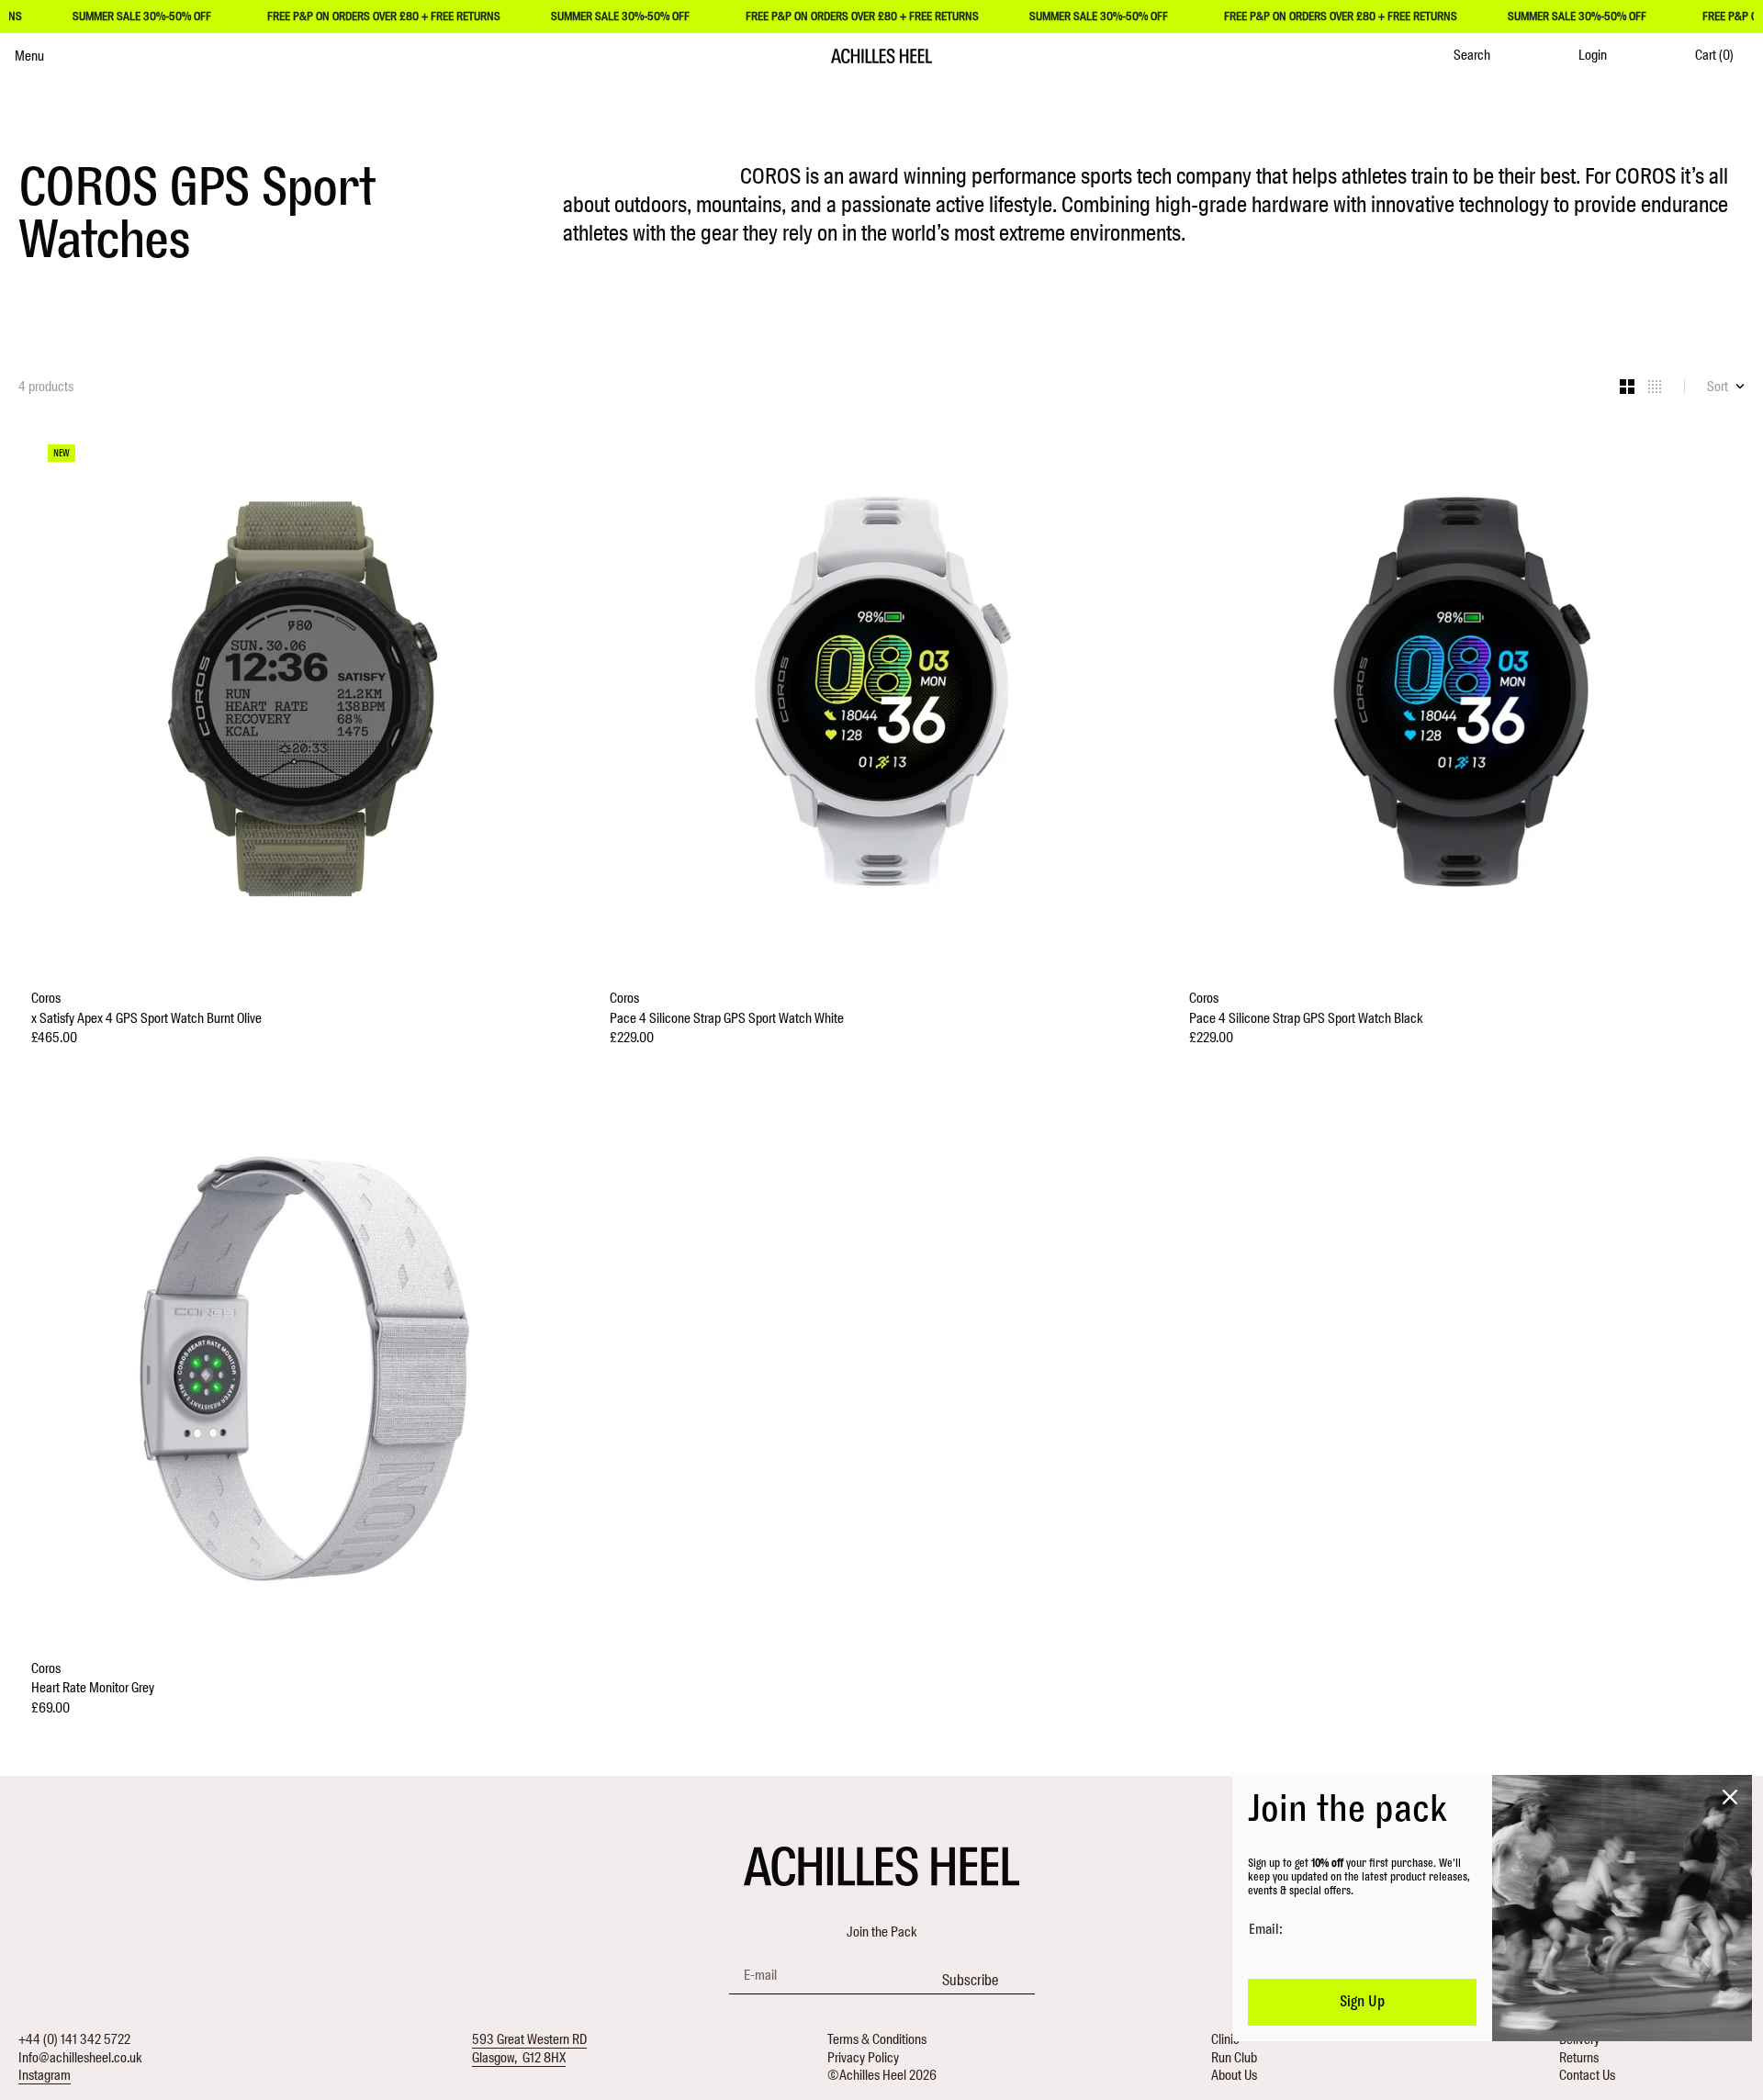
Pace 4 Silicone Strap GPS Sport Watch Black (1306, 1019)
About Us (1234, 2075)
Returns (1579, 2058)
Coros (46, 999)
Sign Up (1362, 2002)
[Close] (1730, 1797)
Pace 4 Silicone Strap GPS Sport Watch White (727, 1019)
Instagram (45, 2075)
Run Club (1234, 2058)
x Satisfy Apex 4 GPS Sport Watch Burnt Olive (146, 1019)
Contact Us (1587, 2075)
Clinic (1225, 2039)
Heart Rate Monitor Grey (93, 1688)
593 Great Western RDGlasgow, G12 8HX (529, 2049)
